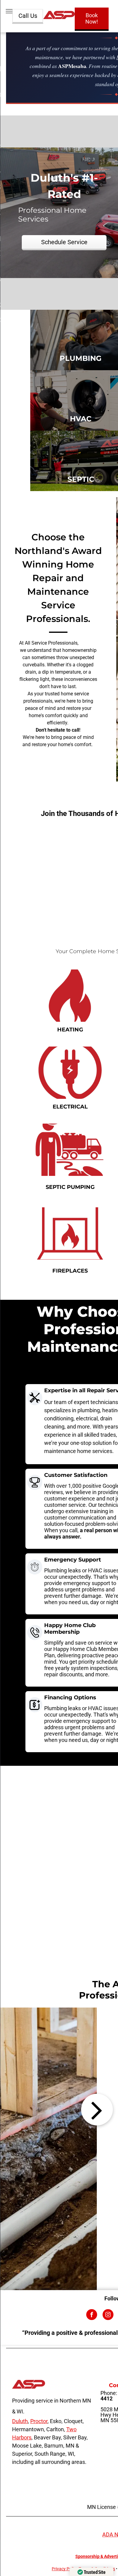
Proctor (39, 2421)
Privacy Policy (65, 2569)
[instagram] (108, 2315)
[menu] (9, 11)
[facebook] (92, 2315)
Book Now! (92, 18)
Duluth (20, 2421)
